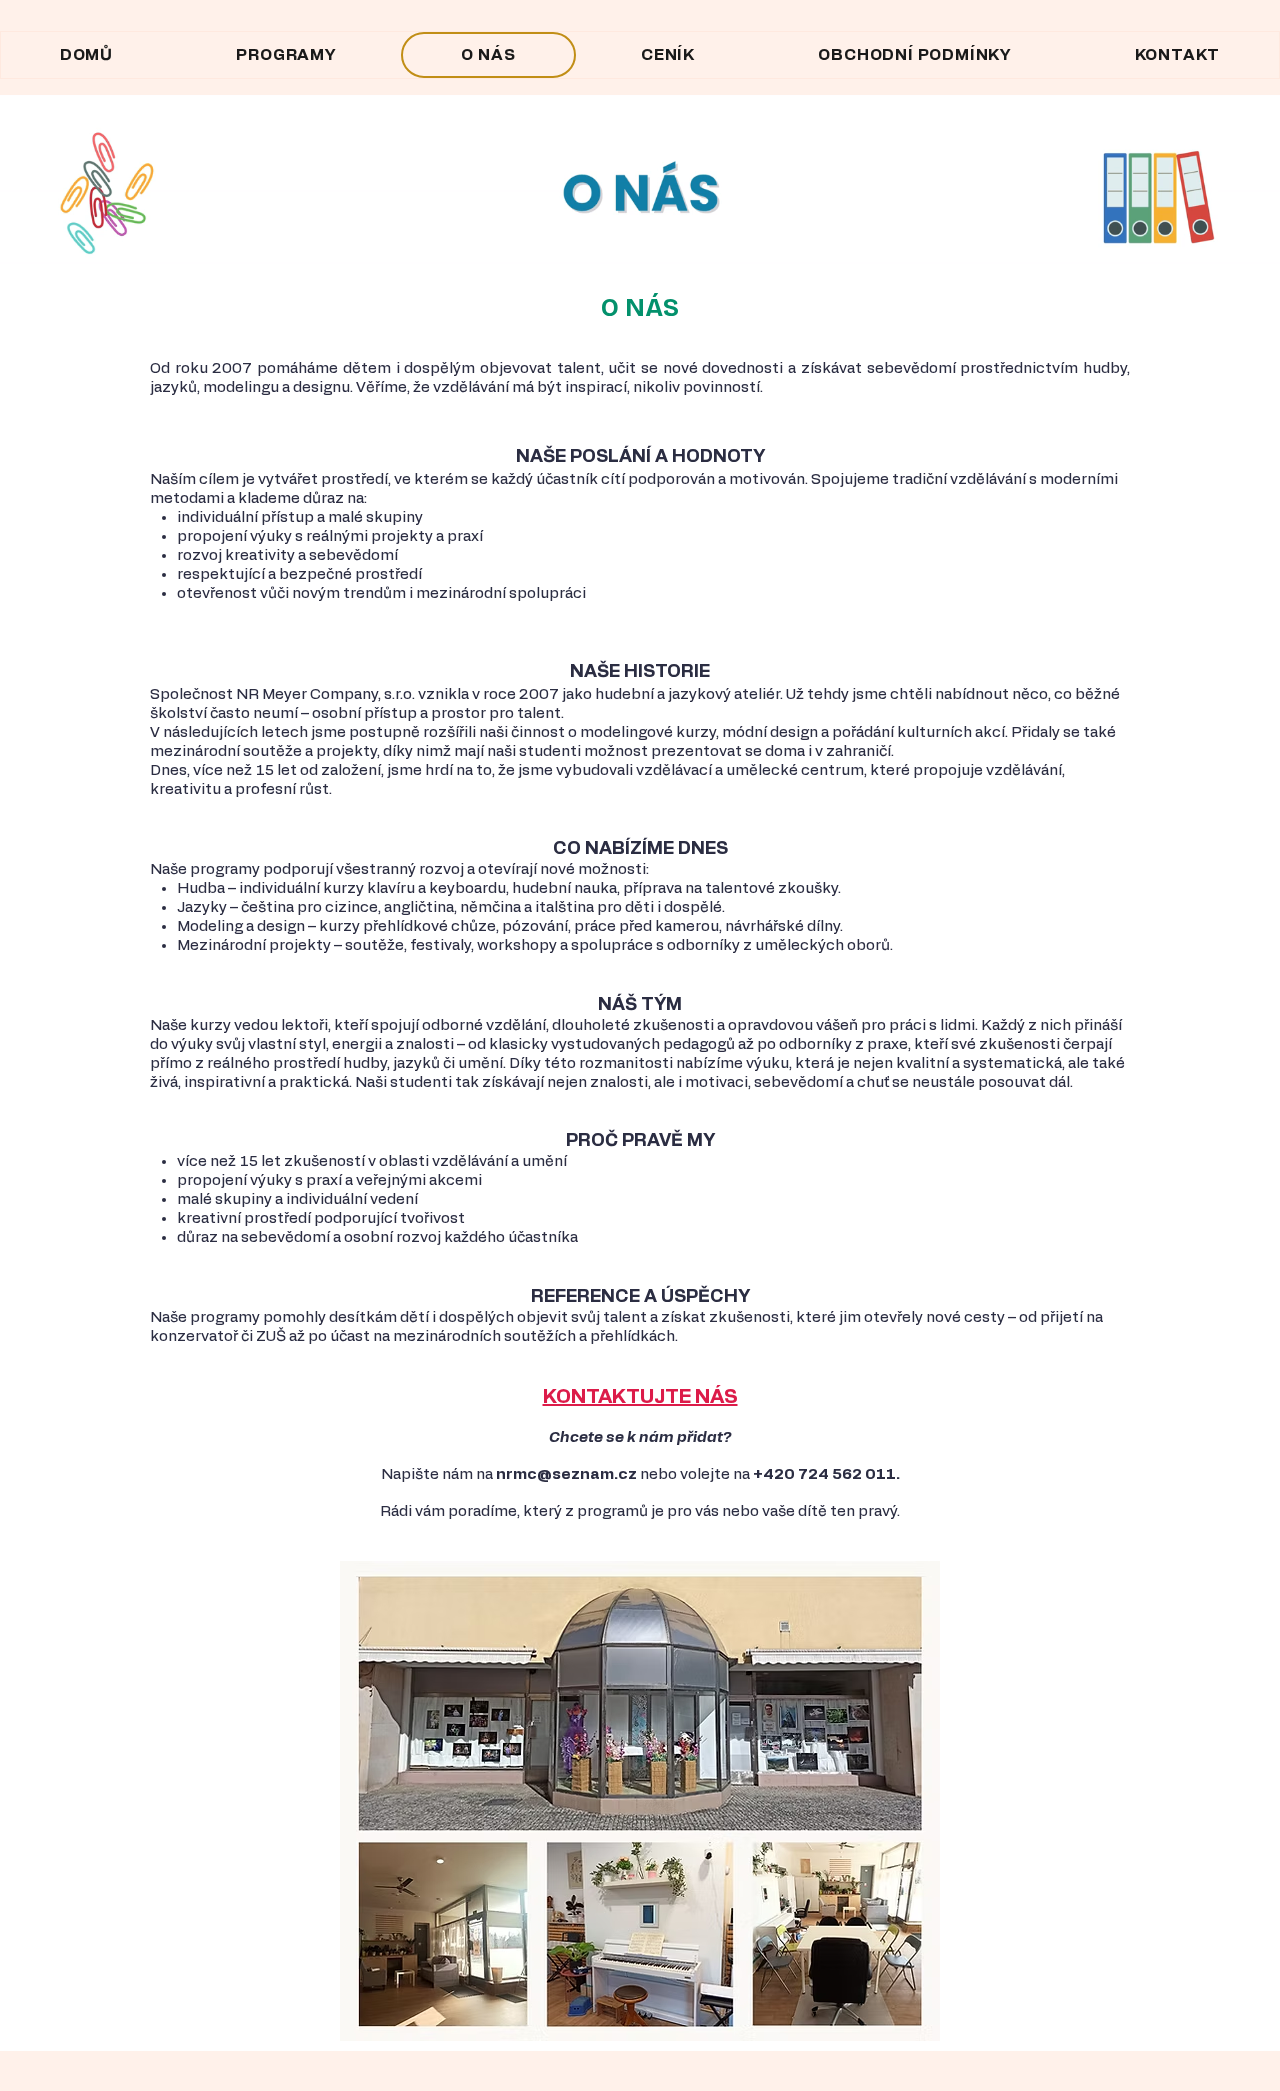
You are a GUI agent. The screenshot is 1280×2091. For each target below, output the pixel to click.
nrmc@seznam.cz (566, 1474)
